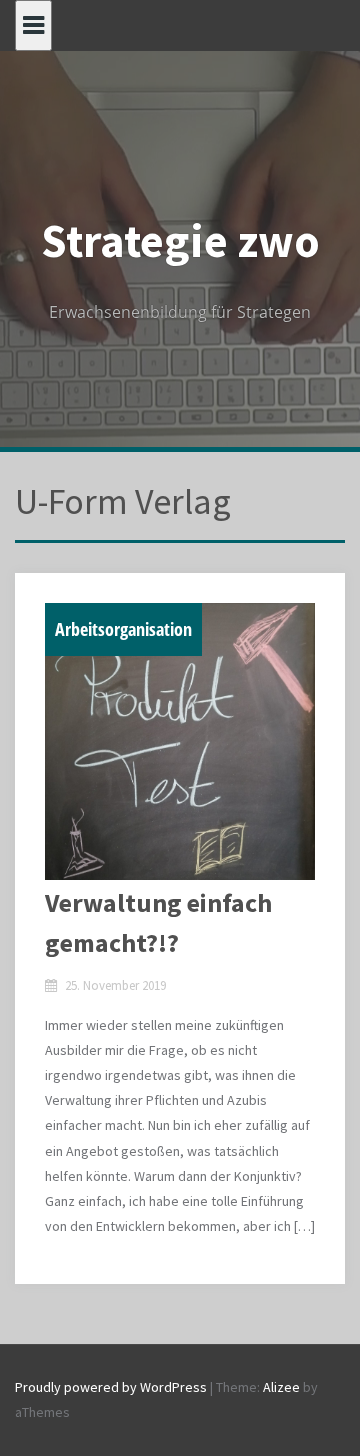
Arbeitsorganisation (123, 629)
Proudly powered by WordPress (111, 1387)
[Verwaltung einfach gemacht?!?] (180, 741)
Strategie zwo (180, 241)
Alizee (281, 1387)
